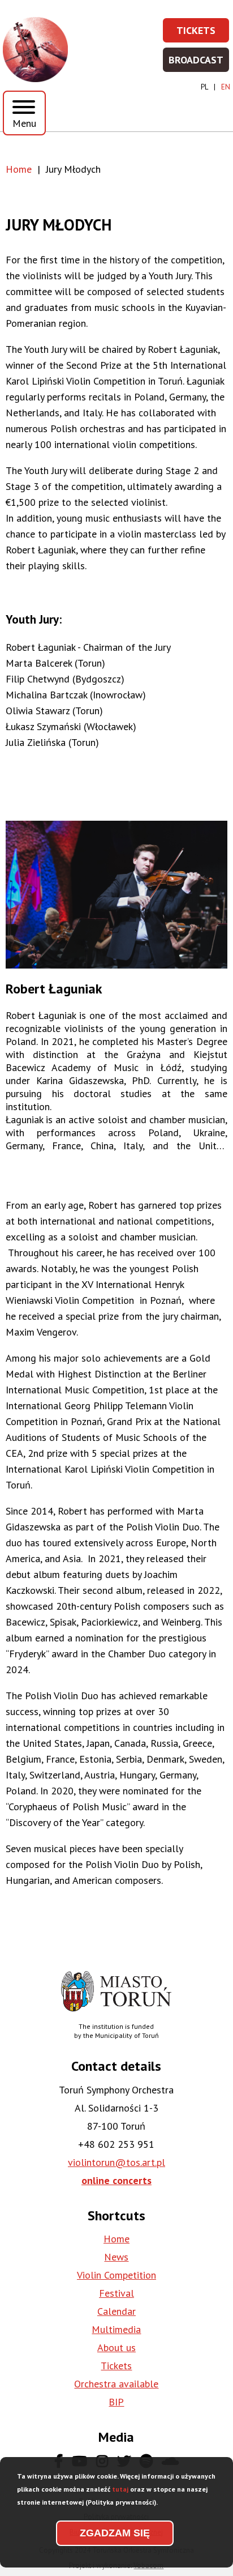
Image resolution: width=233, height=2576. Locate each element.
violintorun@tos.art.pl (116, 2162)
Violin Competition (116, 2275)
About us (116, 2347)
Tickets (203, 34)
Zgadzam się (115, 2533)
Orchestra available (116, 2384)
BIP (116, 2402)
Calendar (116, 2311)
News (116, 2257)
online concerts (116, 2180)
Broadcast (199, 63)
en (226, 87)
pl (204, 87)
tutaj (120, 2489)
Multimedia (116, 2329)
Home (19, 169)
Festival (116, 2293)
